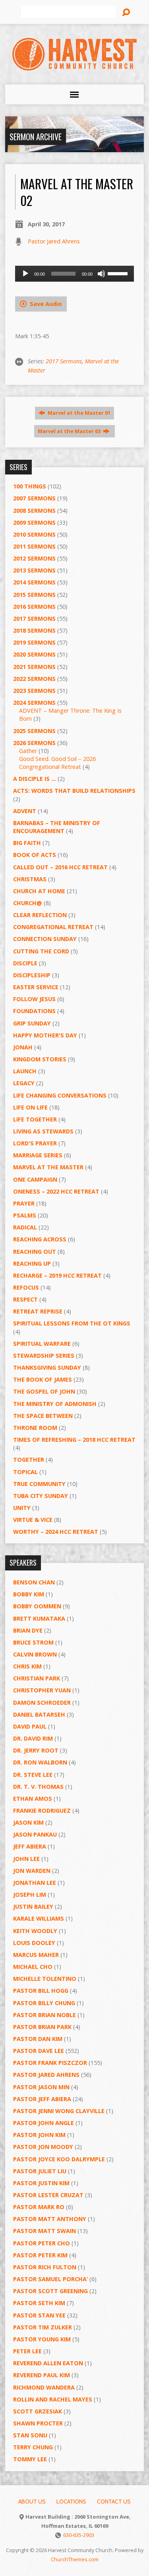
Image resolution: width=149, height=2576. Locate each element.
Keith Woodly (35, 1931)
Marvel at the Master (48, 1167)
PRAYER (24, 1203)
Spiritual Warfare (42, 1344)
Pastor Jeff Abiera (42, 2099)
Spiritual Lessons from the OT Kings (72, 1323)
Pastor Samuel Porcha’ (50, 2279)
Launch (25, 1071)
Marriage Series (38, 1155)
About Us (32, 2502)
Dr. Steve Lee (33, 1775)
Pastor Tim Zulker (43, 2327)
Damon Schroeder (42, 1703)
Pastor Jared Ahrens (54, 241)
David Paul (30, 1726)
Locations (71, 2502)
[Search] (126, 12)
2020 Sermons (34, 654)
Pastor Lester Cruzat (48, 2195)
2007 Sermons (34, 498)
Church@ (28, 903)
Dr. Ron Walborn (40, 1762)
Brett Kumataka (39, 1618)
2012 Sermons (34, 558)
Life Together (35, 1119)
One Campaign (35, 1179)
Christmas (30, 879)
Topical (25, 1472)
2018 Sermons (34, 630)
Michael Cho (33, 1967)
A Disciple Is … (35, 779)
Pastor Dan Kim (38, 2039)
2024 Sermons (34, 703)
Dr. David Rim (33, 1738)
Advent (25, 811)
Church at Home (39, 891)
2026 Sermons (34, 743)
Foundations (34, 1011)
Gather (28, 751)
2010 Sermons (34, 534)
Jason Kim (28, 1822)
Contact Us (114, 2502)
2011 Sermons (34, 546)
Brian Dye (28, 1630)
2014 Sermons (34, 582)
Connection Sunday (45, 939)
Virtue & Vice (33, 1520)
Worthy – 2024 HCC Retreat (56, 1532)
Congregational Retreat (53, 927)
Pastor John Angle (44, 2123)
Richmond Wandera (44, 2387)
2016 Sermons (34, 607)
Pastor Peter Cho (42, 2243)
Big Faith (27, 843)
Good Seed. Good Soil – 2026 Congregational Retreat (57, 763)
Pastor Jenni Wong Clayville (59, 2111)
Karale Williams (39, 1918)
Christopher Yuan (42, 1690)
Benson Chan (34, 1582)
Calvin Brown (35, 1654)
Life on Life (30, 1107)
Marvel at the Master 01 (78, 413)
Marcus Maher (36, 1955)
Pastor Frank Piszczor (50, 2063)
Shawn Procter (38, 2423)
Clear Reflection (40, 915)
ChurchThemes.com (75, 2559)
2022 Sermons (34, 679)
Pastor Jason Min (41, 2087)
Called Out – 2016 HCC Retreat (60, 867)
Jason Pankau (35, 1834)
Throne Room (35, 1428)
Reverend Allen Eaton (48, 2363)
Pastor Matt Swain (45, 2231)
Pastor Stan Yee (39, 2315)
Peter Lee (27, 2351)
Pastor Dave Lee (39, 2051)
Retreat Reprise (38, 1311)
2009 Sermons (34, 522)
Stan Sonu (30, 2435)
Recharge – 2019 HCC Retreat (57, 1275)
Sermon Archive (36, 137)
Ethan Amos (33, 1799)
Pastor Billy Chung (44, 2003)
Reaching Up (32, 1263)
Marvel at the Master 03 (70, 431)
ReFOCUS (26, 1287)
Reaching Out (35, 1252)
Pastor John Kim (39, 2135)
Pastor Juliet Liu (40, 2171)
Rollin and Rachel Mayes (53, 2399)
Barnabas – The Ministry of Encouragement (57, 827)
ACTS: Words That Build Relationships (74, 791)
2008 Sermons (34, 511)
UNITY (22, 1508)
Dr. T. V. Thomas (38, 1787)
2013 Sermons (34, 570)
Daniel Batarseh (39, 1714)
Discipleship (32, 975)
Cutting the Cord (41, 951)
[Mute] (101, 274)
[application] (74, 274)
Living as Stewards (43, 1131)
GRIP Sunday (32, 1023)
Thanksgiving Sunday (47, 1367)
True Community (39, 1484)
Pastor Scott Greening (50, 2291)
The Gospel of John (44, 1391)
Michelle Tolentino (45, 1979)
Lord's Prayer (35, 1143)
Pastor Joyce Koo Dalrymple (59, 2159)
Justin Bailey (33, 1907)
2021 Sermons (34, 667)
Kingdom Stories (40, 1059)
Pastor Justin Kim (41, 2183)
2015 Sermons (34, 595)
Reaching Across (40, 1239)
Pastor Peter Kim (40, 2255)
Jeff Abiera (30, 1846)
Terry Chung (33, 2447)
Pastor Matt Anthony (50, 2219)
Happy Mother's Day (45, 1035)
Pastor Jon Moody (43, 2147)
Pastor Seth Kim (39, 2303)
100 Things (30, 486)
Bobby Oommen (37, 1606)
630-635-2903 (79, 2535)
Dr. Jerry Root (36, 1750)
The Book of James (43, 1379)
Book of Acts (35, 855)
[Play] (25, 274)
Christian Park (37, 1678)
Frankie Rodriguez (42, 1810)
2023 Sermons (34, 691)
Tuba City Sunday (41, 1496)
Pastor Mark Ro (39, 2207)
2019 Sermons (34, 642)
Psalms (25, 1215)
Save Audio (45, 304)
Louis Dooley (34, 1943)
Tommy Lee (30, 2459)
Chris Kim (27, 1666)
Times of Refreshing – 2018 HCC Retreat (74, 1440)
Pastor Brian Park (42, 2027)
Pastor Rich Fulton (45, 2267)
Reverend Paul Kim (42, 2375)
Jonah (23, 1047)
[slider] (119, 273)
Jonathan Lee (35, 1883)
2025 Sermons (34, 731)
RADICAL (25, 1227)
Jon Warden (32, 1871)
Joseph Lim (30, 1895)
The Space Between (43, 1416)
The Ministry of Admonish (55, 1404)
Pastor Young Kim (42, 2339)
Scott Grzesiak (38, 2411)
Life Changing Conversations (60, 1095)
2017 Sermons (64, 361)
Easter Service (36, 987)
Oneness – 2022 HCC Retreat (56, 1191)
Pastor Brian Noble (45, 2015)
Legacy (24, 1083)
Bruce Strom (33, 1642)
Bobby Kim (29, 1594)
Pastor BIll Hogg (41, 1991)
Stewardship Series (44, 1356)
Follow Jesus (34, 999)
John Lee (26, 1859)
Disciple (25, 963)
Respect (25, 1299)
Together (29, 1460)
